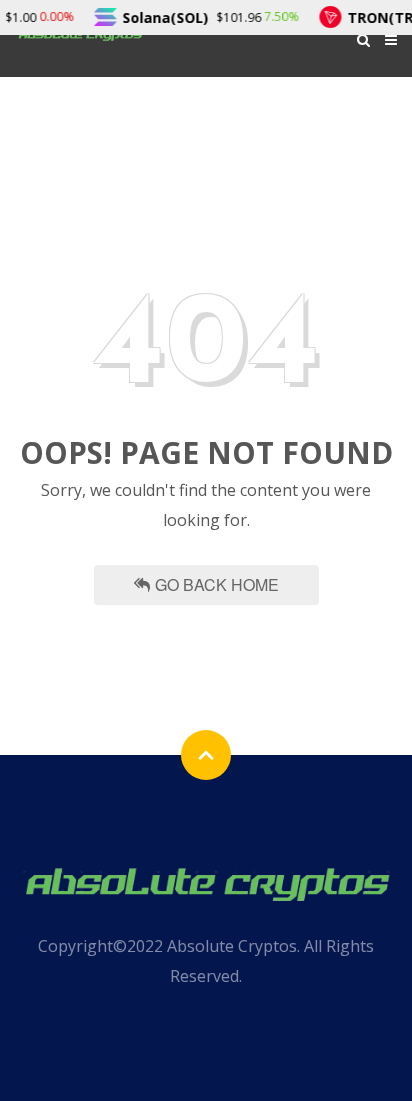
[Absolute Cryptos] (206, 881)
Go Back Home (217, 584)
